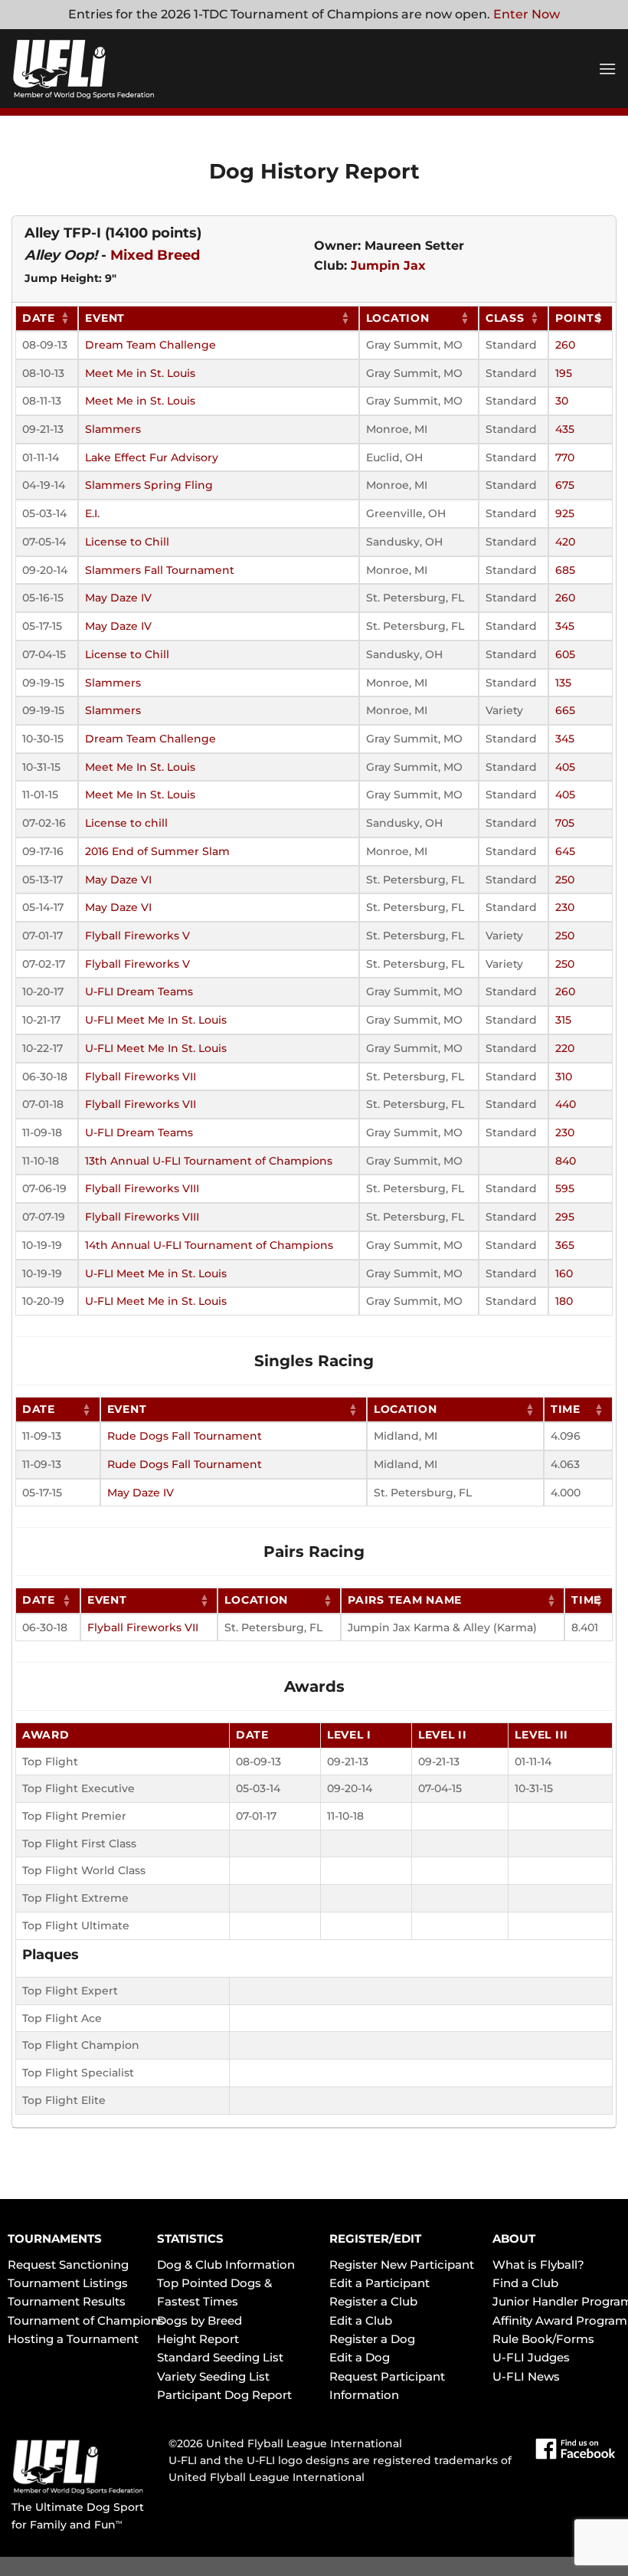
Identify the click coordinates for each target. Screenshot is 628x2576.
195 (564, 373)
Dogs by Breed (200, 2320)
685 (565, 570)
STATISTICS (190, 2238)
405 (565, 767)
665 (565, 710)
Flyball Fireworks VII (141, 1077)
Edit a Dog (360, 2357)
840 (566, 1161)
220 (565, 1048)
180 (564, 1301)
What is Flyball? (538, 2265)
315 (563, 1020)
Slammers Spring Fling (149, 485)
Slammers (113, 429)
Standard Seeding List (220, 2357)
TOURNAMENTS (55, 2238)
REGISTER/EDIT (375, 2238)
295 (565, 1217)
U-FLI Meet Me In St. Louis (156, 1020)
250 (565, 880)
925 (565, 513)
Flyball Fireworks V (137, 936)
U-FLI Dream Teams (139, 991)
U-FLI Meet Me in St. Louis (156, 1273)
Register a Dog (372, 2339)
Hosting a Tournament (73, 2339)
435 (565, 429)
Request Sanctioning (68, 2265)
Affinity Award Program (560, 2320)
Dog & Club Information (226, 2265)
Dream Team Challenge (150, 345)
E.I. (92, 513)
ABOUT (514, 2238)
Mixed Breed (155, 255)
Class (505, 318)
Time (566, 1409)
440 (566, 1104)
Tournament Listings (68, 2283)
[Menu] (607, 69)
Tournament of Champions (86, 2320)
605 (565, 654)
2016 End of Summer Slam (157, 851)
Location (398, 318)
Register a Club (373, 2301)
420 (565, 542)
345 (565, 626)
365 (565, 1245)
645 (565, 851)
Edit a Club (361, 2320)
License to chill (126, 823)
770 (565, 457)
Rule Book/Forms (543, 2339)
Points (578, 318)
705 (565, 823)
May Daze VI (118, 880)
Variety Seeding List (213, 2376)
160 (564, 1273)
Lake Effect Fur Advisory (152, 457)
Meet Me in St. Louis (140, 373)
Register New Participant (402, 2265)
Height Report (198, 2339)
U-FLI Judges (531, 2357)
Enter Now (527, 14)
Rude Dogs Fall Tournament (185, 1436)
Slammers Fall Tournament (160, 570)
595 (565, 1188)
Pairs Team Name (405, 1600)
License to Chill (127, 542)
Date (39, 318)
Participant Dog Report (224, 2395)
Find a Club (525, 2283)
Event (105, 318)
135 (563, 683)
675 (565, 485)
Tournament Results (67, 2301)
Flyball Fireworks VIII (142, 1188)
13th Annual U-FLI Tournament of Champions (209, 1161)
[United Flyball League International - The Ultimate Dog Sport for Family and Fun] (103, 69)
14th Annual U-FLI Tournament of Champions (209, 1245)
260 (565, 345)
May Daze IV (118, 598)
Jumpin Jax (388, 265)
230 (565, 907)
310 (564, 1077)
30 (562, 401)
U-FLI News (526, 2376)
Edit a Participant (379, 2283)
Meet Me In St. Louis (140, 767)
